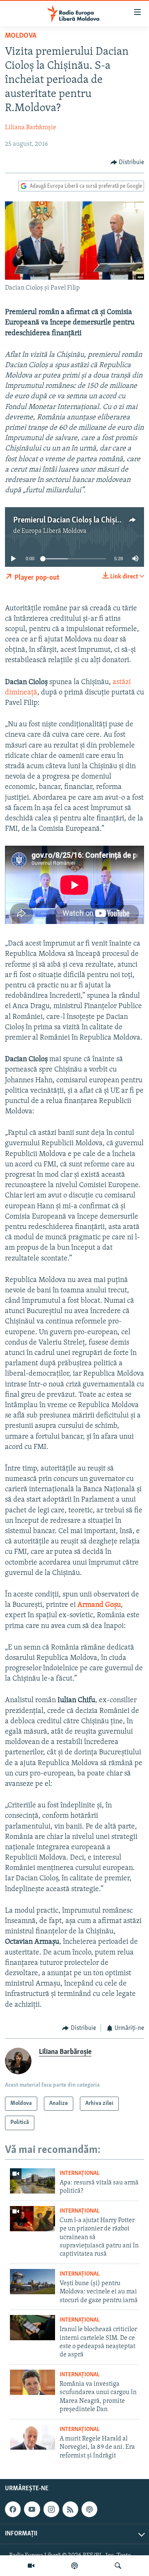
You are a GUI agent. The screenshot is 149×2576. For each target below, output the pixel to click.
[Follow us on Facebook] (13, 2509)
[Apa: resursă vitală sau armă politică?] (32, 2181)
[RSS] (70, 2509)
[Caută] (118, 2566)
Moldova (21, 36)
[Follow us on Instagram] (51, 2509)
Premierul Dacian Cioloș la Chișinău (71, 520)
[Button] (127, 162)
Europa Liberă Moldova (54, 531)
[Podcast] (74, 2566)
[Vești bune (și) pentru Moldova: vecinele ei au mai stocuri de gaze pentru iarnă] (32, 2282)
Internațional (80, 2173)
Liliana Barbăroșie (31, 128)
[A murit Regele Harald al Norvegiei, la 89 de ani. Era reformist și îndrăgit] (32, 2437)
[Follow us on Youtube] (32, 2509)
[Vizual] (31, 2566)
